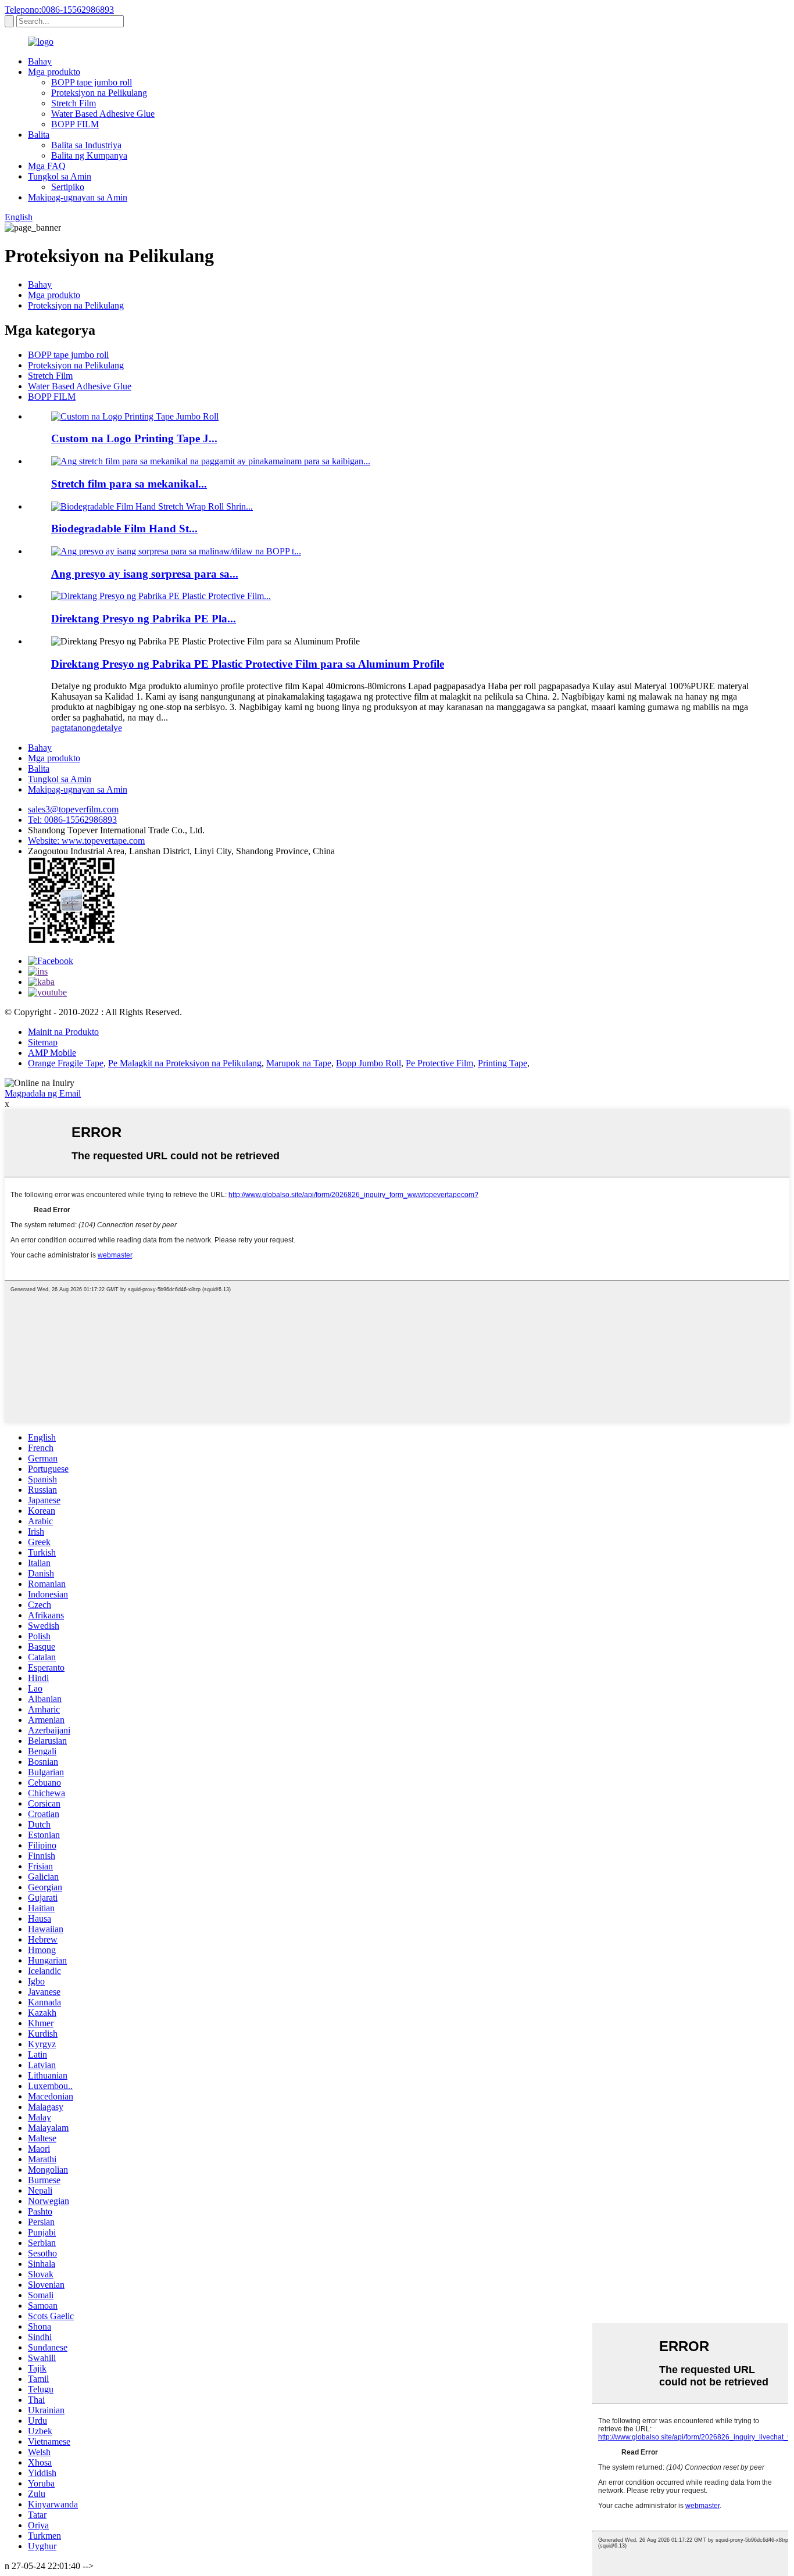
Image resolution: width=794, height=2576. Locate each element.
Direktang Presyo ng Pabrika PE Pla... (144, 619)
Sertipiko (68, 187)
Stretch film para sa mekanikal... (129, 484)
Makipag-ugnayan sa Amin (78, 197)
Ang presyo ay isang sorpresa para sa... (145, 574)
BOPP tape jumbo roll (92, 82)
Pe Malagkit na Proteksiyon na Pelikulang (185, 1063)
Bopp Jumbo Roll (369, 1063)
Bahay (40, 61)
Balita (39, 135)
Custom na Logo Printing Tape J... (134, 438)
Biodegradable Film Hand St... (124, 529)
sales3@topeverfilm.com (73, 809)
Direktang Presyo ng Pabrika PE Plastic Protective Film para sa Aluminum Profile (248, 664)
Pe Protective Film (439, 1063)
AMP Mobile (52, 1053)
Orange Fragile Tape (66, 1063)
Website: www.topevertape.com (86, 841)
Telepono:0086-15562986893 (59, 10)
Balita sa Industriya (86, 145)
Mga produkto (54, 72)
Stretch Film (74, 103)
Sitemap (43, 1042)
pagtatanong (74, 728)
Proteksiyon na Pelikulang (99, 93)
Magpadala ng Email (43, 1093)
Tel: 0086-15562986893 (72, 820)
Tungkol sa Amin (60, 176)
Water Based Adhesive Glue (103, 114)
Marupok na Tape (299, 1063)
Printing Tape (502, 1063)
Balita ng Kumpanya (89, 155)
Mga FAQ (47, 166)
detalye (109, 728)
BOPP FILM (75, 124)
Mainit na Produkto (63, 1032)
